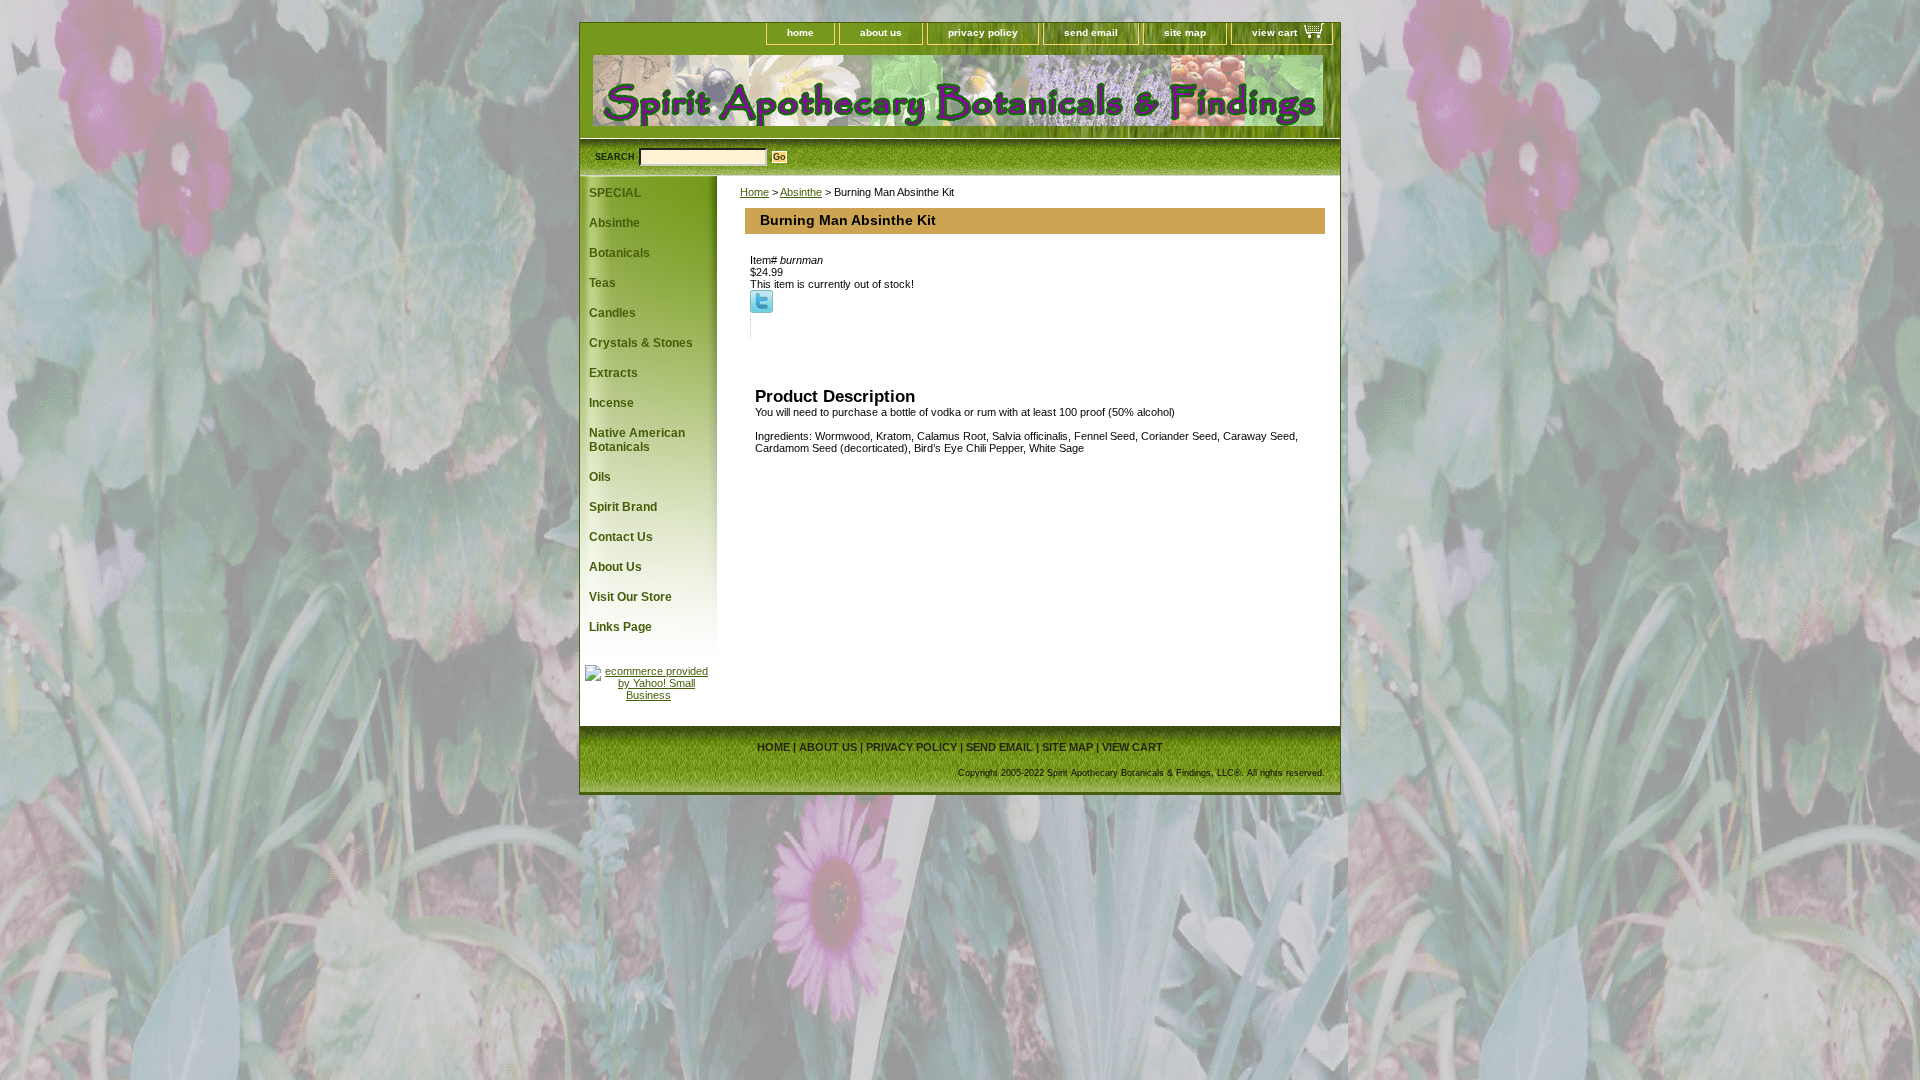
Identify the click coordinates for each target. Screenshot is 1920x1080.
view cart (1274, 32)
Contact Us (621, 537)
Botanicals (619, 253)
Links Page (620, 627)
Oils (600, 477)
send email (1091, 32)
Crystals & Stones (641, 343)
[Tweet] (761, 309)
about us (881, 32)
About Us (615, 567)
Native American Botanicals (637, 440)
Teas (602, 283)
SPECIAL (615, 193)
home (800, 32)
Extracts (613, 373)
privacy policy (983, 32)
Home (754, 192)
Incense (611, 403)
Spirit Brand (623, 507)
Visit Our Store (630, 597)
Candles (612, 313)
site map (1185, 32)
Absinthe (801, 192)
